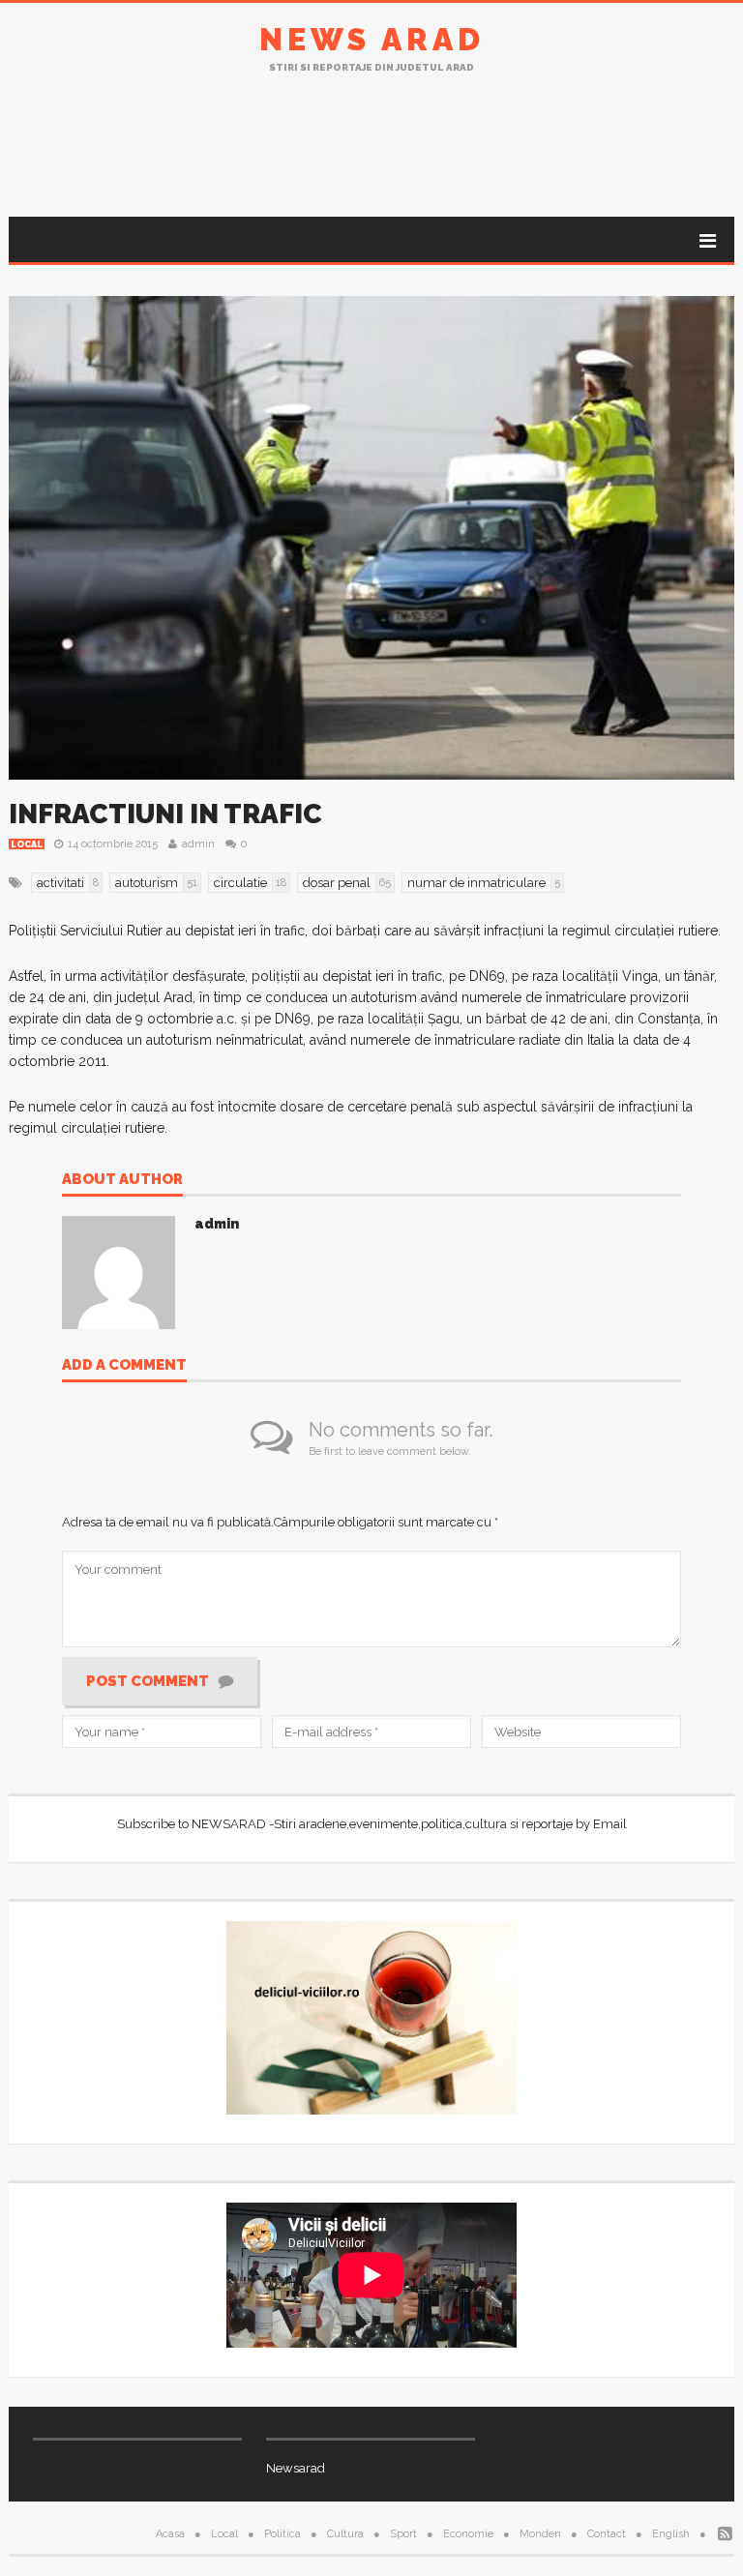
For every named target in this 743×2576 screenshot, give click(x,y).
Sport (403, 2534)
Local (27, 844)
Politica (282, 2534)
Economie (468, 2534)
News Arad (372, 39)
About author (122, 1180)
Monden (540, 2534)
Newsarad (296, 2468)
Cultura (345, 2534)
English (671, 2534)
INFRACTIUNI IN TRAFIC (165, 814)
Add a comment (124, 1366)
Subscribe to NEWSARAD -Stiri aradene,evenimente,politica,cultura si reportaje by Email (372, 1824)
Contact (607, 2534)
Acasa (170, 2534)
